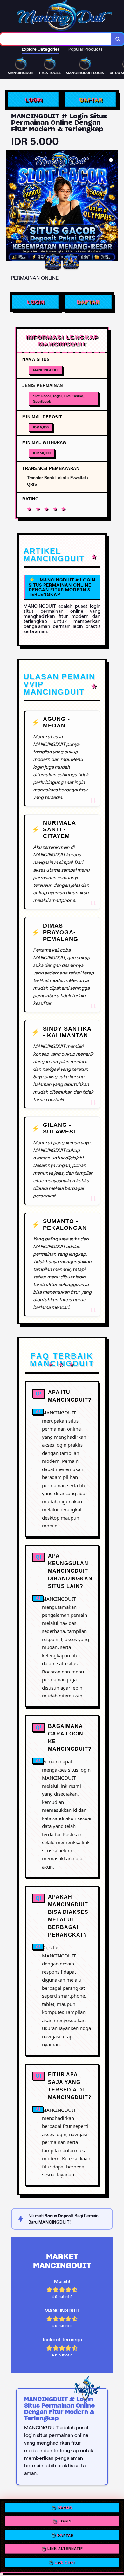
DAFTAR (91, 100)
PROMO (65, 2509)
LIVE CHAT (65, 2561)
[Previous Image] (11, 207)
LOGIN (34, 100)
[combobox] (56, 39)
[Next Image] (113, 207)
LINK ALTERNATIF (65, 2548)
